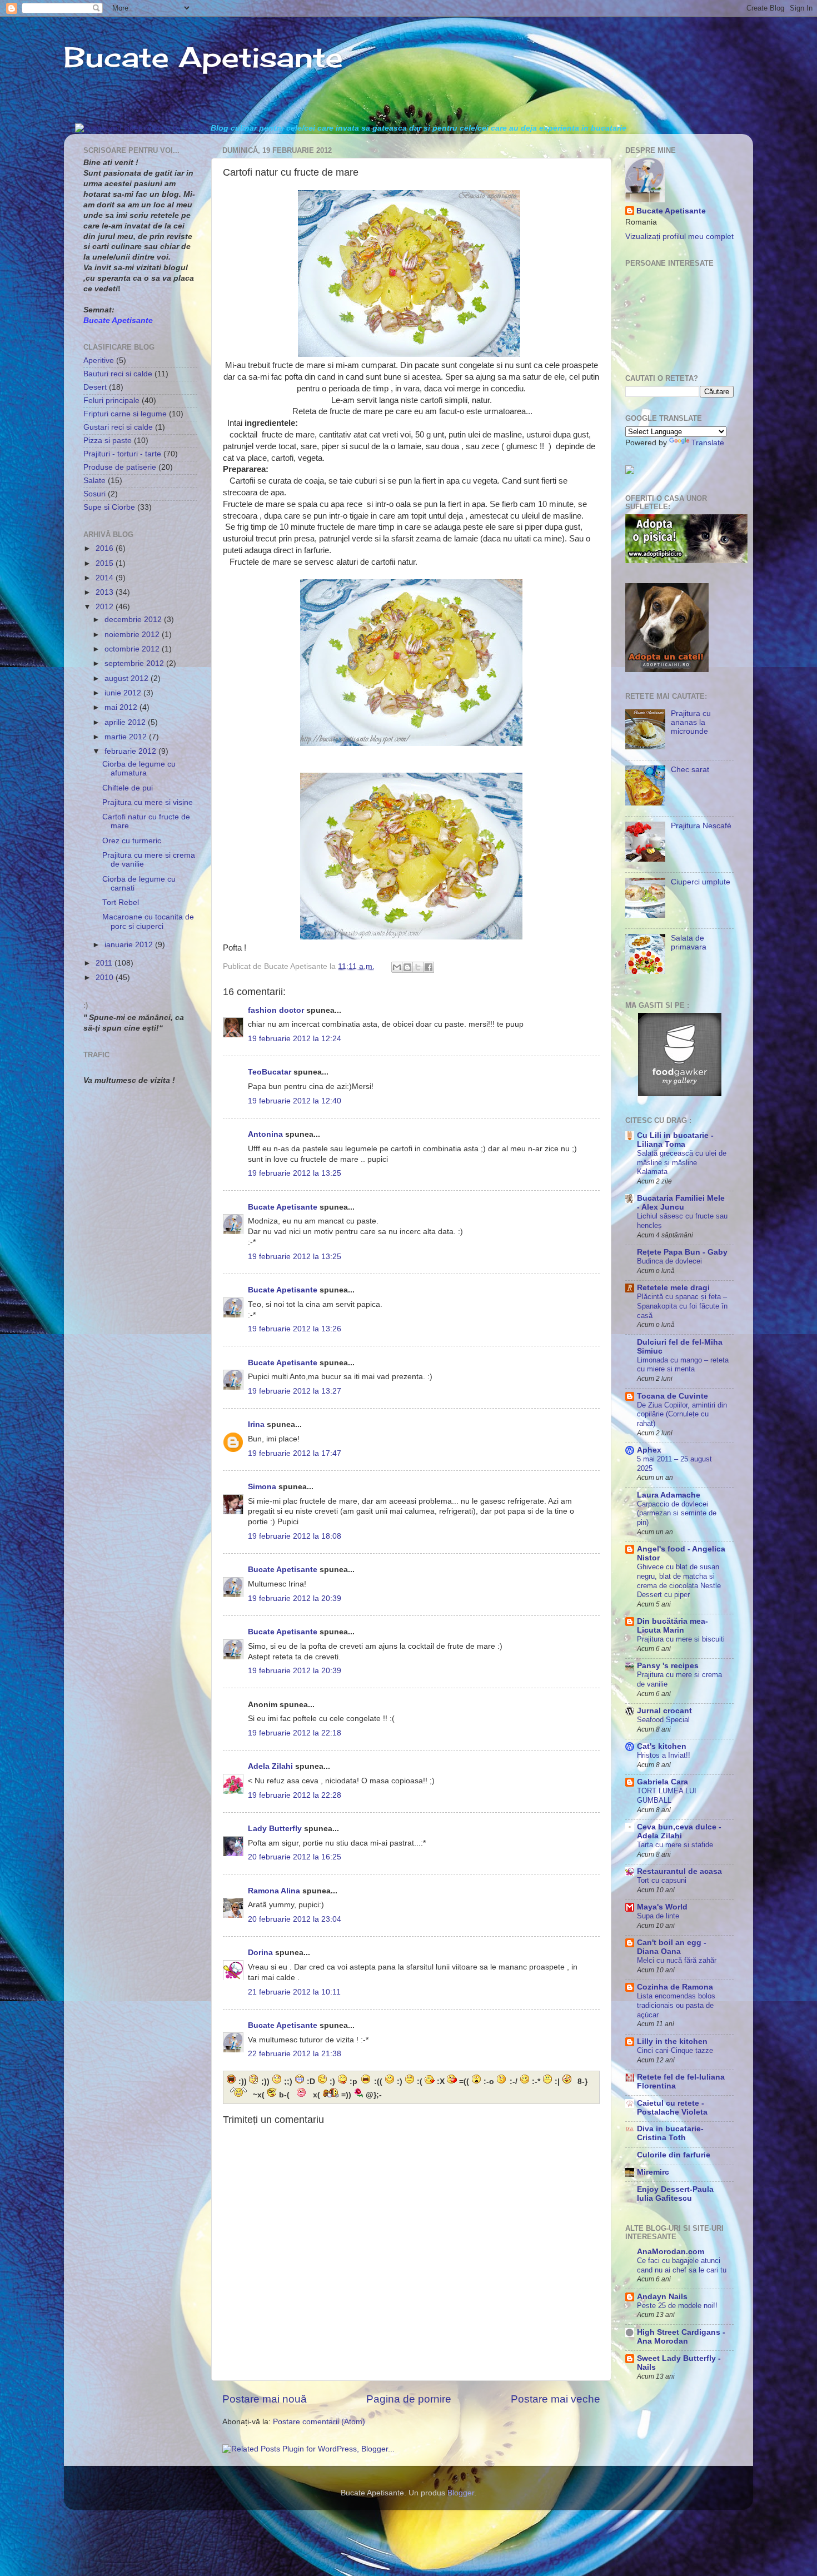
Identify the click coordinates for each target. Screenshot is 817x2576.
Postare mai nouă (265, 2399)
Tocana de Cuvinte (672, 1396)
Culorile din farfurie (674, 2155)
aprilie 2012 (126, 722)
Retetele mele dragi (673, 1288)
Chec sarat (690, 770)
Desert (95, 387)
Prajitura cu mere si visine (148, 802)
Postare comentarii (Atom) (319, 2422)
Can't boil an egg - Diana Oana (672, 1947)
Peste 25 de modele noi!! (677, 2306)
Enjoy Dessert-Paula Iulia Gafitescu (675, 2194)
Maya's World (662, 1907)
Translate (708, 443)
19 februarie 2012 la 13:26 (295, 1329)
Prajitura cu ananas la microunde (691, 722)
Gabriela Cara (662, 1782)
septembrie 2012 (135, 663)
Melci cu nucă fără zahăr (677, 1960)
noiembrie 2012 (133, 635)
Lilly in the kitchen (672, 2042)
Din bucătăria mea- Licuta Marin (672, 1626)
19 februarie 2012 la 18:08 (295, 1536)
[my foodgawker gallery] (680, 1094)
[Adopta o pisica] (686, 561)
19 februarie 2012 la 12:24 (295, 1039)
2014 (106, 578)
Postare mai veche (556, 2399)
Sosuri (94, 494)
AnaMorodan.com (671, 2252)
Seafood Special (663, 1720)
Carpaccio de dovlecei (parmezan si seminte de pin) (677, 1513)
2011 (105, 963)
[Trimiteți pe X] (418, 967)
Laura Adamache (669, 1495)
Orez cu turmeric (132, 841)
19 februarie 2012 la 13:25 (295, 1173)
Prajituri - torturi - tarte (122, 454)
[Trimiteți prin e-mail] (397, 967)
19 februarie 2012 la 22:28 (295, 1795)
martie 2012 (127, 737)
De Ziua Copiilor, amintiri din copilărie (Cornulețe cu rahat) (682, 1414)
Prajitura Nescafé (701, 826)
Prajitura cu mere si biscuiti (681, 1639)
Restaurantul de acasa (679, 1871)
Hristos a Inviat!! (664, 1755)
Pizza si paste (108, 441)
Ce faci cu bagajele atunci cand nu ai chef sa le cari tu (682, 2265)
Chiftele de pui (128, 788)
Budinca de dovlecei (669, 1261)
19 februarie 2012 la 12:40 (295, 1101)
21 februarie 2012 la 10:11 (294, 1992)
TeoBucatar (270, 1072)
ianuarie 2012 (130, 945)
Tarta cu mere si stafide (675, 1845)
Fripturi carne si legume (125, 414)
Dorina (260, 1953)
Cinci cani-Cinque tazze (675, 2050)
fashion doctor (276, 1010)
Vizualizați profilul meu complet (679, 237)
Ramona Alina (274, 1891)
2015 (106, 563)
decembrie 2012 (134, 620)
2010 (106, 978)
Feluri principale (111, 401)
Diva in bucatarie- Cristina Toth (670, 2133)
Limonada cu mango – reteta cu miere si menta (683, 1365)
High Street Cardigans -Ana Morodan (681, 2337)
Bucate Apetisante (203, 57)
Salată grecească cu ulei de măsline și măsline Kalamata (682, 1162)
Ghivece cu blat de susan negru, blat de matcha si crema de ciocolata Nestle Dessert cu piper (679, 1581)
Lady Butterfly (275, 1829)
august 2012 (128, 678)
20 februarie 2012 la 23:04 (295, 1919)
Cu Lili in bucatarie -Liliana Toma (675, 1140)
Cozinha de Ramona (675, 1987)
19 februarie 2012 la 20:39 (295, 1598)
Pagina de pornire (409, 2399)
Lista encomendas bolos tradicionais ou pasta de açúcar (676, 2005)
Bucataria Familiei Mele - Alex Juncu (681, 1203)
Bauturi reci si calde (118, 374)
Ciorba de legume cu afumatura (139, 769)
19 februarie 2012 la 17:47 (295, 1453)
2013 (106, 592)
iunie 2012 (124, 693)
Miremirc (653, 2172)
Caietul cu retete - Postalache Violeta (672, 2108)
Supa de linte (658, 1916)
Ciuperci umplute (701, 882)
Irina (256, 1424)
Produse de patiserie (120, 467)
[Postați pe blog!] (407, 967)
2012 (106, 607)
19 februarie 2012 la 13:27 (295, 1391)
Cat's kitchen (662, 1746)
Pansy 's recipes (668, 1666)
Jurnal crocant (664, 1711)
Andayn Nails (662, 2297)
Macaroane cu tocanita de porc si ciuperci (148, 921)
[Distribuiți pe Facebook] (429, 967)
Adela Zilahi (270, 1766)
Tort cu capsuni (662, 1880)
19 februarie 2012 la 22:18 (295, 1733)
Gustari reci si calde (118, 427)
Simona (262, 1487)
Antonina (265, 1134)
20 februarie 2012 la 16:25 (295, 1857)
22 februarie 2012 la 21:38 (295, 2054)
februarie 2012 (131, 751)
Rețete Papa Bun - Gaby (682, 1252)
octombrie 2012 (133, 649)
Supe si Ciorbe (109, 507)
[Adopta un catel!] (667, 670)
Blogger (461, 2493)
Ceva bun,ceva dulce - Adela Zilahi (679, 1831)
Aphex (649, 1450)
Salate (94, 481)
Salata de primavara (689, 943)
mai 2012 (122, 707)
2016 (106, 548)
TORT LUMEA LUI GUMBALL (667, 1796)
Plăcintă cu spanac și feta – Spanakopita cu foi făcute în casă (682, 1306)
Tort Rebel (121, 902)
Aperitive (99, 360)
